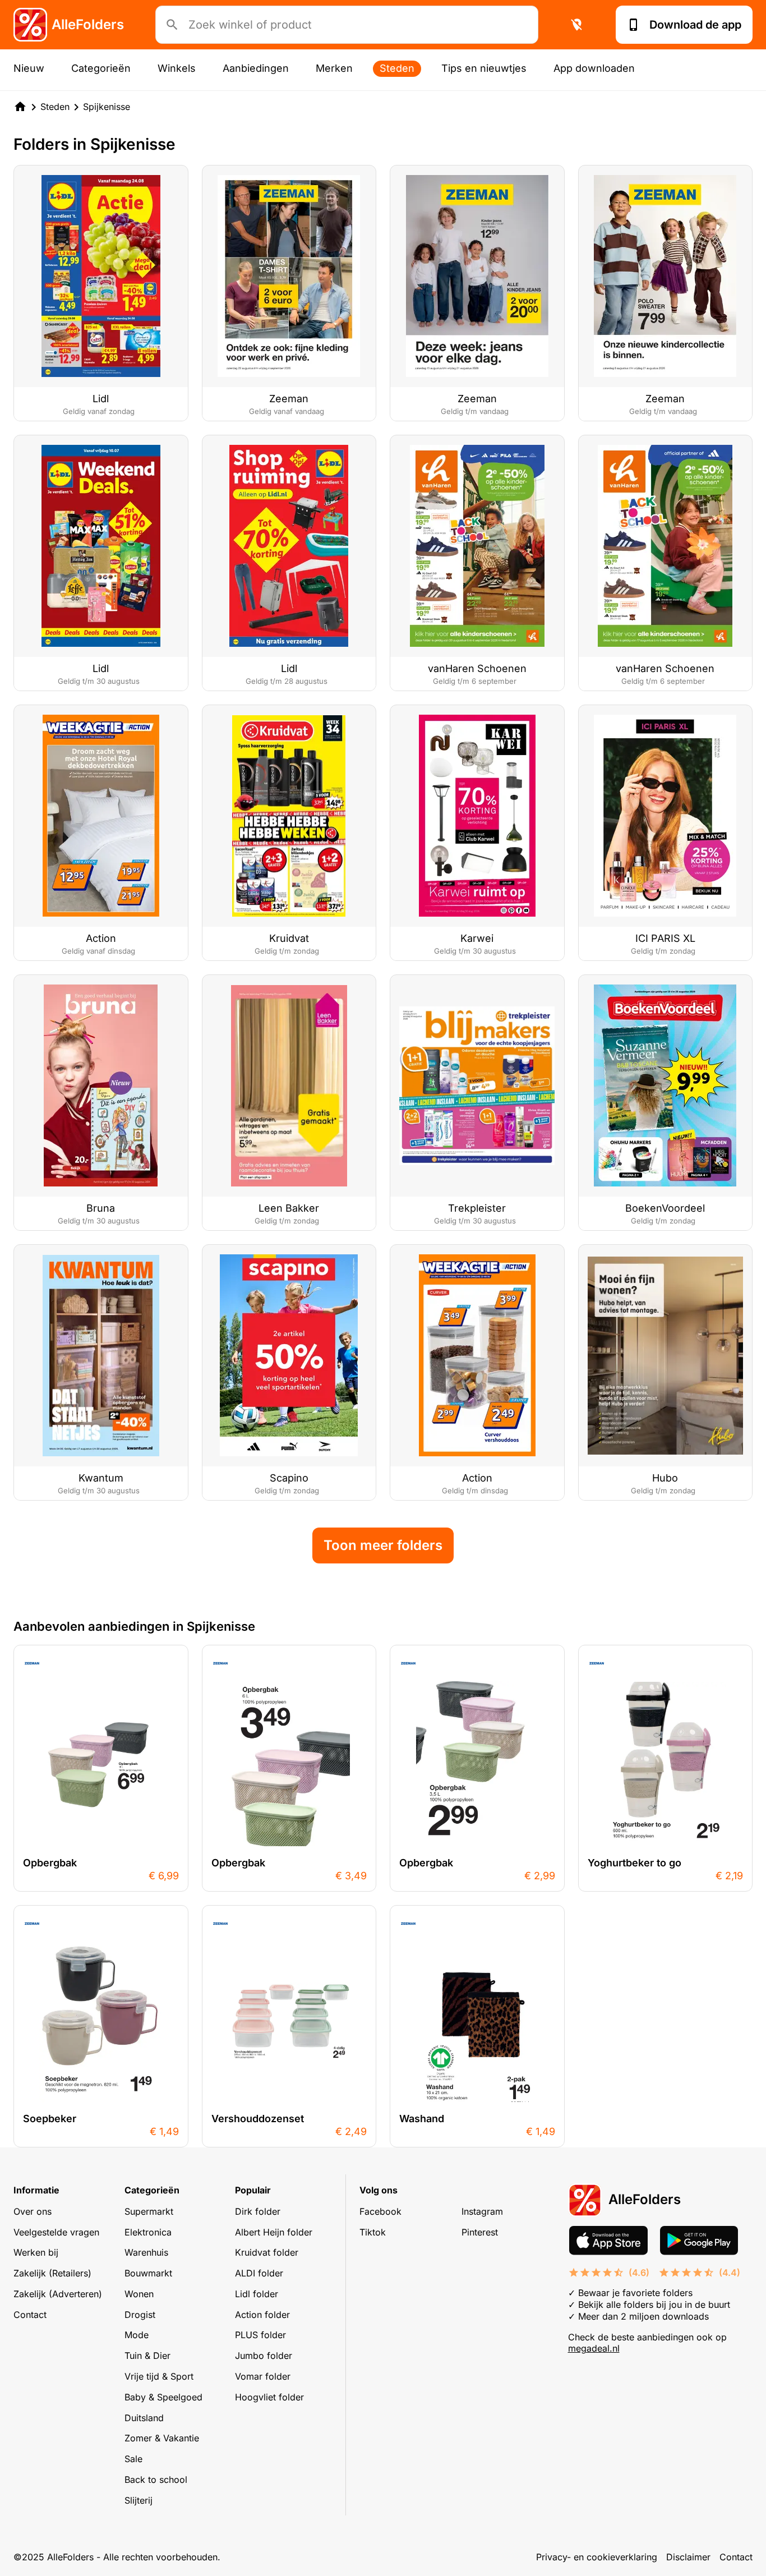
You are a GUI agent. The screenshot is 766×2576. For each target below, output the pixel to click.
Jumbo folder (264, 2356)
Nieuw (29, 68)
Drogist (140, 2315)
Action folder (262, 2315)
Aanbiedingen (256, 68)
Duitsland (144, 2418)
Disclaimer (688, 2557)
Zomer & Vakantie (162, 2438)
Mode (137, 2335)
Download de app (695, 25)
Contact (30, 2315)
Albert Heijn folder (274, 2232)
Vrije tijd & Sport (159, 2376)
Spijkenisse (107, 107)
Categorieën (101, 68)
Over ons (33, 2211)
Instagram (482, 2211)
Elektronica (148, 2232)
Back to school (156, 2480)
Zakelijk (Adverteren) (58, 2294)
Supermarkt (149, 2211)
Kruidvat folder (267, 2252)
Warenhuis (146, 2252)
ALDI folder (259, 2273)
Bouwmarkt (148, 2273)
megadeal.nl (594, 2348)
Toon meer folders (383, 1545)
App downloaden (594, 68)
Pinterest (480, 2232)
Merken (334, 68)
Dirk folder (258, 2211)
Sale (133, 2459)
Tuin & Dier (147, 2356)
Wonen (139, 2294)
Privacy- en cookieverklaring (597, 2557)
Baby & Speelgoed (163, 2397)
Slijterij (139, 2500)
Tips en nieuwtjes (484, 68)
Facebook (380, 2211)
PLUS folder (260, 2335)
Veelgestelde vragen (56, 2232)
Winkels (177, 68)
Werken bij (36, 2252)
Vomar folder (263, 2376)
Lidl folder (257, 2294)
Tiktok (373, 2232)
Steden (397, 68)
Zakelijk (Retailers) (52, 2273)
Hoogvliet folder (269, 2397)
